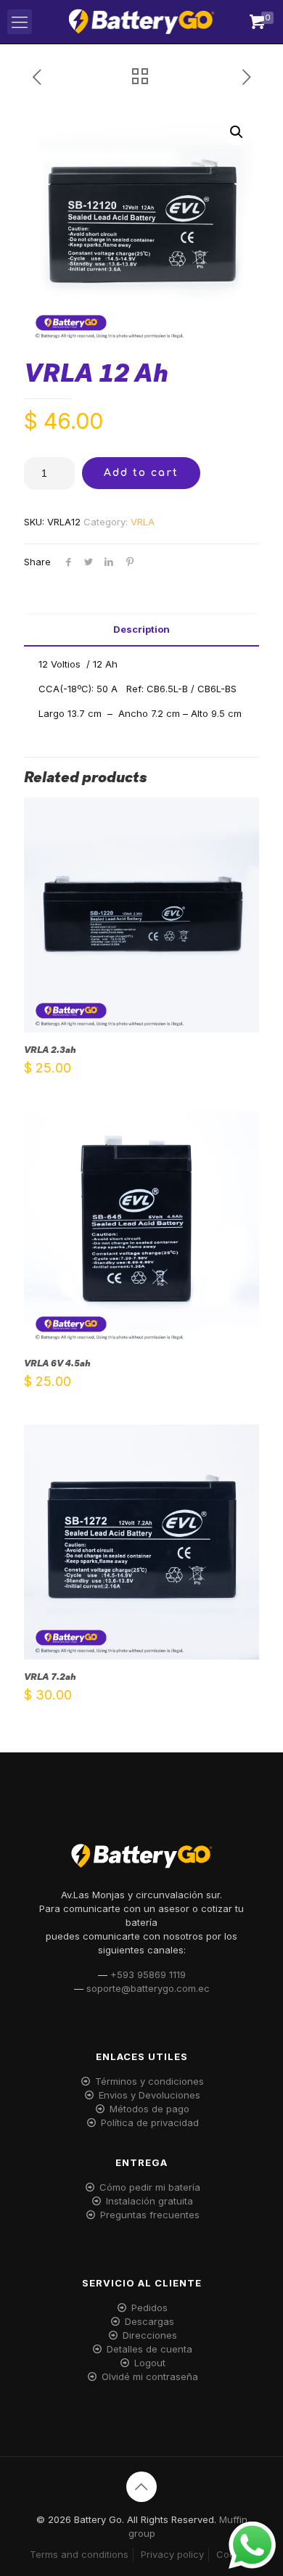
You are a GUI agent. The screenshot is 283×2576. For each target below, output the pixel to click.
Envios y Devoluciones (149, 2095)
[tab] (141, 629)
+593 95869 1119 (148, 1974)
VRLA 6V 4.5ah (57, 1363)
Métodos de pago (149, 2109)
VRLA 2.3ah (50, 1050)
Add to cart (141, 473)
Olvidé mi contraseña (150, 2376)
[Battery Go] (141, 22)
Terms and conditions (79, 2554)
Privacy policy (172, 2554)
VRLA (143, 522)
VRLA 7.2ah (50, 1677)
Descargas (149, 2321)
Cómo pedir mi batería (150, 2187)
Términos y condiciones (149, 2081)
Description (141, 629)
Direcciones (150, 2335)
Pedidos (149, 2308)
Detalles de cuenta (149, 2349)
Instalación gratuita (149, 2201)
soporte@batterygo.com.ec (148, 1988)
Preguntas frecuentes (150, 2215)
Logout (150, 2363)
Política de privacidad (150, 2122)
